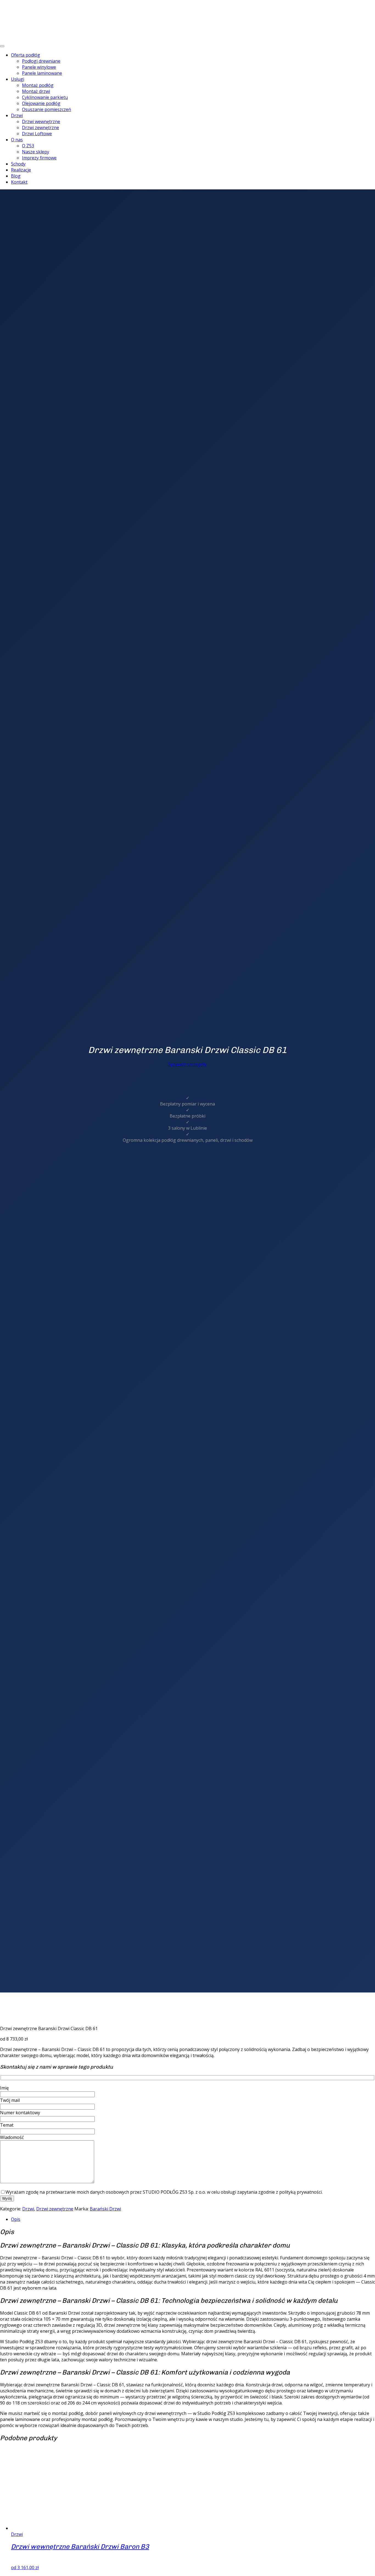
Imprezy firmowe (39, 158)
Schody (18, 164)
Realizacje (21, 170)
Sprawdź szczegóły (187, 1064)
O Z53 (28, 146)
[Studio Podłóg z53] (36, 15)
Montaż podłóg (38, 85)
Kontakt (19, 182)
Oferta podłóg (26, 55)
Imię (4, 2088)
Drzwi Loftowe (37, 134)
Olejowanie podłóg (41, 103)
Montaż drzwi (36, 91)
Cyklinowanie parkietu (45, 97)
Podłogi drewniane (41, 61)
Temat (7, 2125)
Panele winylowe (39, 67)
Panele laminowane (42, 73)
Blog (16, 176)
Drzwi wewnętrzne (41, 121)
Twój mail (10, 2100)
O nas (17, 140)
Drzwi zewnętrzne (40, 128)
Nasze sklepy (36, 152)
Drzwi (17, 115)
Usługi (18, 79)
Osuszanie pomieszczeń (47, 109)
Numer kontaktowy (20, 2113)
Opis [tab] (16, 2219)
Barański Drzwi (105, 2209)
